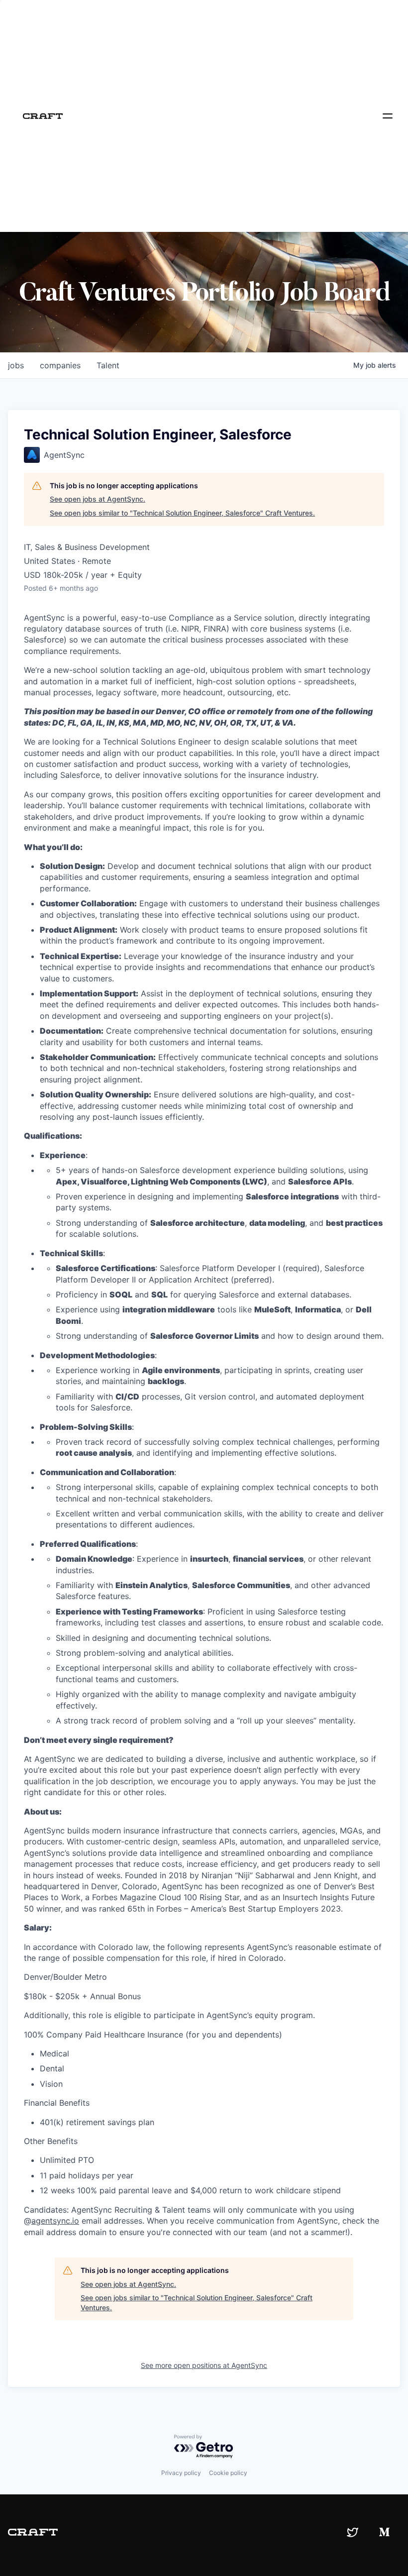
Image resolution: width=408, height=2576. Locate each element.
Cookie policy (228, 2473)
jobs (16, 365)
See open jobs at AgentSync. (98, 499)
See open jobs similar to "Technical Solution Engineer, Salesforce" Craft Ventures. (182, 513)
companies (60, 365)
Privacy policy (181, 2473)
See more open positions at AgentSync (204, 2365)
